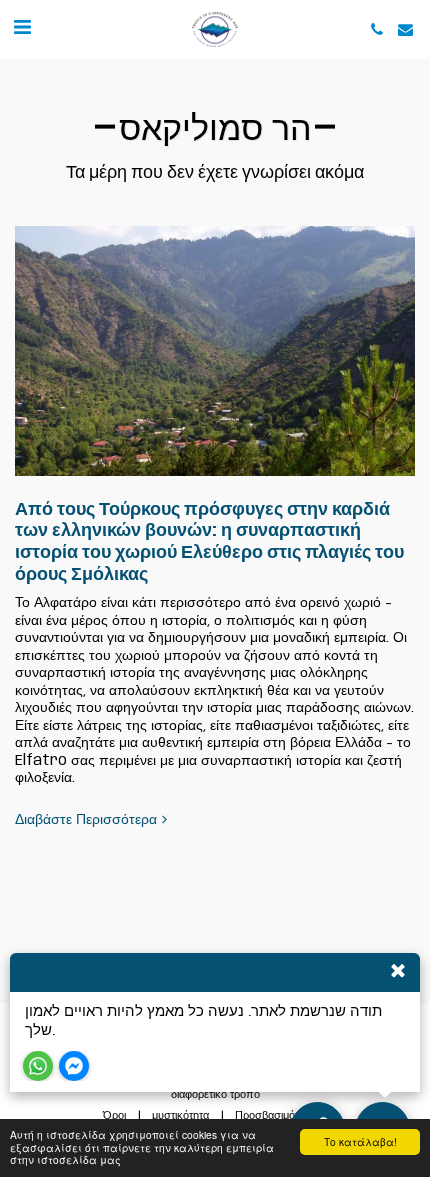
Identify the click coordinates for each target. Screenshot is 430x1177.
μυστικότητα (180, 1116)
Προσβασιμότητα (275, 1116)
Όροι (114, 1116)
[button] (22, 28)
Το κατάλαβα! (360, 1141)
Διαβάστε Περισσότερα (86, 820)
